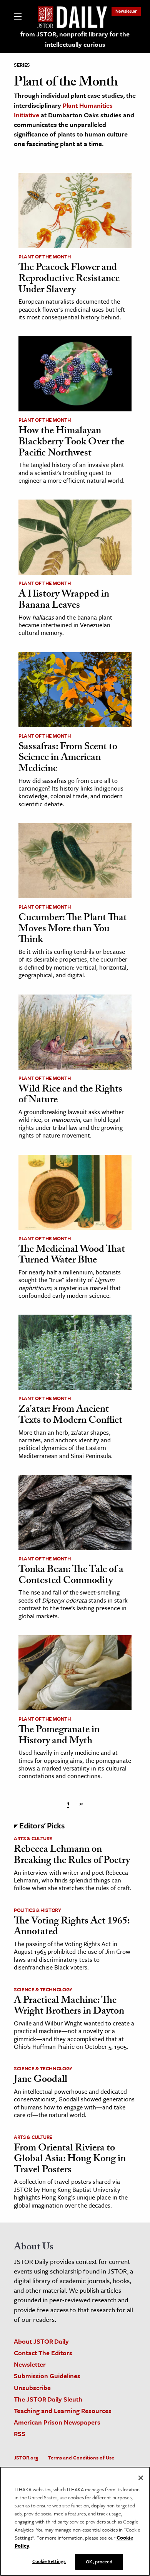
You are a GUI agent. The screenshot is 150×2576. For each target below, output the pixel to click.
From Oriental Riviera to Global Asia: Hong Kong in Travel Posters (70, 2160)
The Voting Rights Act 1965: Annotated (72, 1927)
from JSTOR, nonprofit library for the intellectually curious (75, 39)
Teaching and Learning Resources (63, 2411)
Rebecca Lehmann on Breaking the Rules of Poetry (72, 1856)
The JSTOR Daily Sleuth (48, 2399)
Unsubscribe (32, 2388)
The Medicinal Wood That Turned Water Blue (72, 1256)
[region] (75, 2521)
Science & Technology (43, 1989)
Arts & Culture (33, 1838)
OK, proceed (99, 2561)
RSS (20, 2434)
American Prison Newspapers (57, 2422)
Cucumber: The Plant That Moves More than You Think (73, 930)
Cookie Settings (49, 2561)
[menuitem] (126, 11)
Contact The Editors (43, 2353)
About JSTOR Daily (41, 2341)
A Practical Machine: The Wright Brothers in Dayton (69, 2007)
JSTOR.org (26, 2458)
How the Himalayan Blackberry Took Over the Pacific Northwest (71, 443)
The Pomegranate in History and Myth (59, 1736)
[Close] (141, 2478)
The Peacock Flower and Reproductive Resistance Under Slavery (69, 279)
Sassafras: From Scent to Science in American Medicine (68, 759)
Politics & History (37, 1910)
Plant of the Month (45, 256)
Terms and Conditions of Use (81, 2458)
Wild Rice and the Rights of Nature (70, 1096)
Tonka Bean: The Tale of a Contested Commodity (71, 1576)
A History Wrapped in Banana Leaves (64, 601)
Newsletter (126, 11)
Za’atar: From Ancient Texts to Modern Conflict (70, 1416)
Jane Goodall (41, 2080)
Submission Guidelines (47, 2376)
